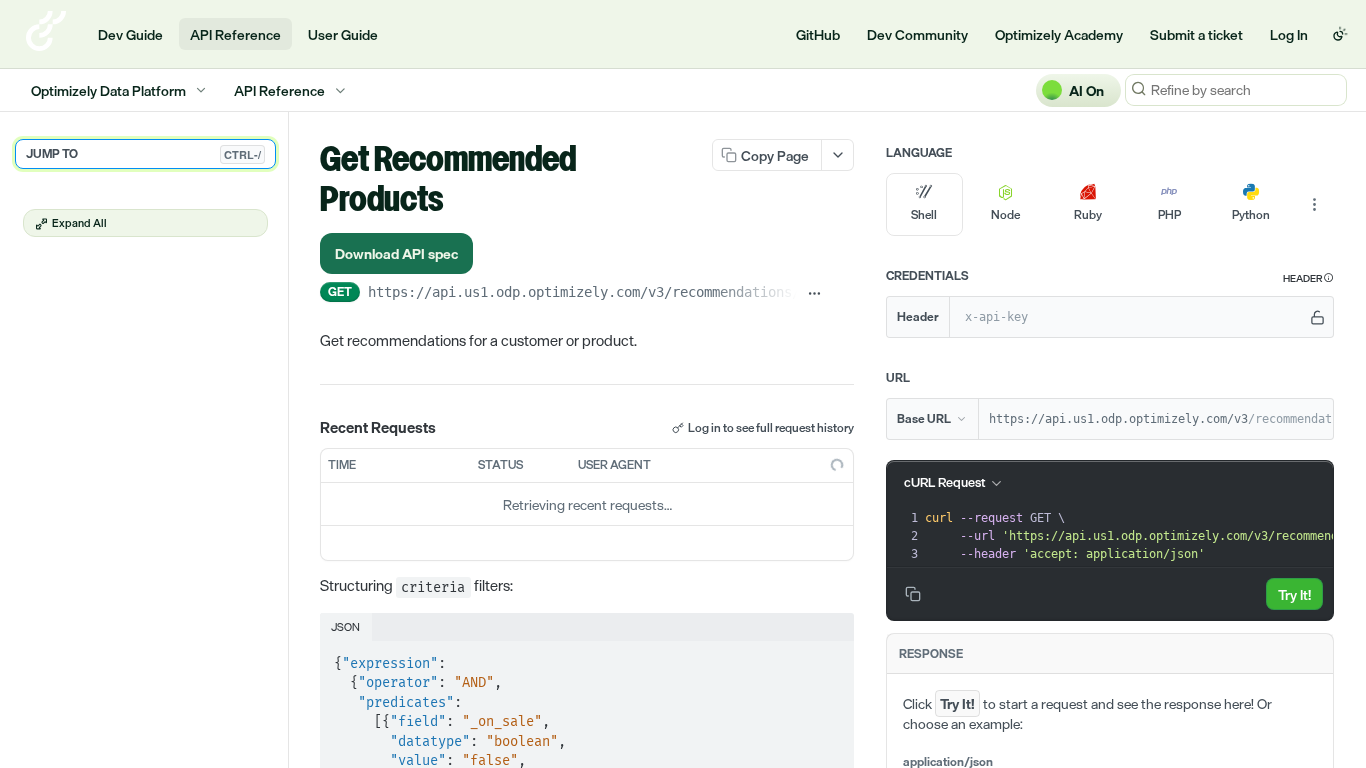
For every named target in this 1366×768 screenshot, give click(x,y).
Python (1251, 215)
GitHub (818, 34)
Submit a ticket (1196, 34)
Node (1005, 215)
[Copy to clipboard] (843, 294)
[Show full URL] (815, 294)
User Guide (343, 34)
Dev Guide (130, 34)
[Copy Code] (830, 658)
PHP (1169, 215)
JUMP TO (143, 154)
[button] (1308, 278)
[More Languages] (1314, 205)
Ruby (1088, 215)
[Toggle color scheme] (1340, 34)
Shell (924, 215)
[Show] (1317, 317)
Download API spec (396, 253)
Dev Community (917, 34)
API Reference (235, 34)
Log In (1289, 34)
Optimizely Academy (1059, 34)
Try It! (1294, 594)
